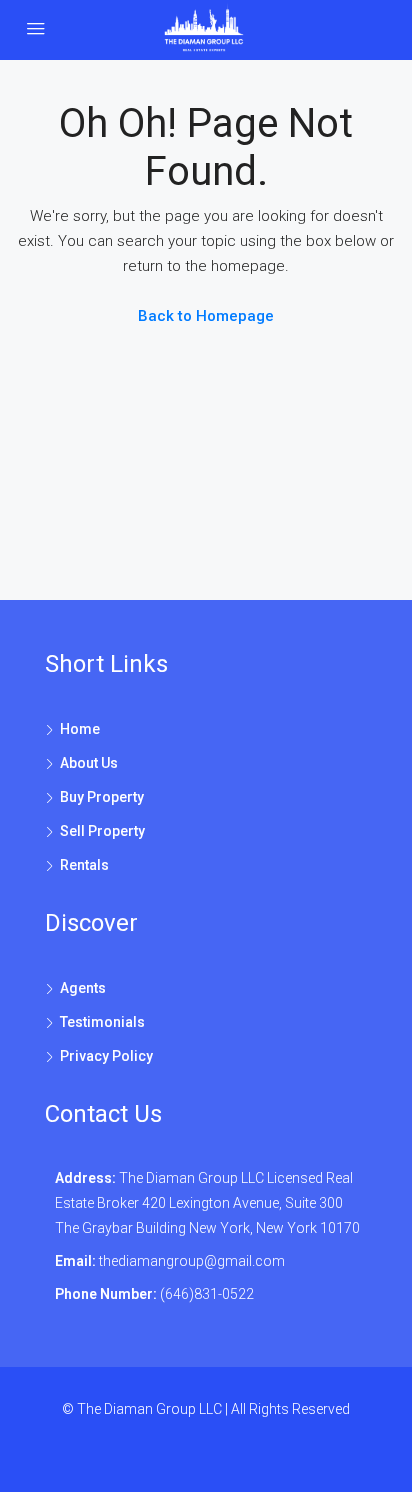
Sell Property (102, 831)
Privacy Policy (106, 1056)
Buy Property (102, 797)
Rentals (84, 865)
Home (80, 729)
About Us (89, 763)
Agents (83, 988)
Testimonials (102, 1022)
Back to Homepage (206, 316)
